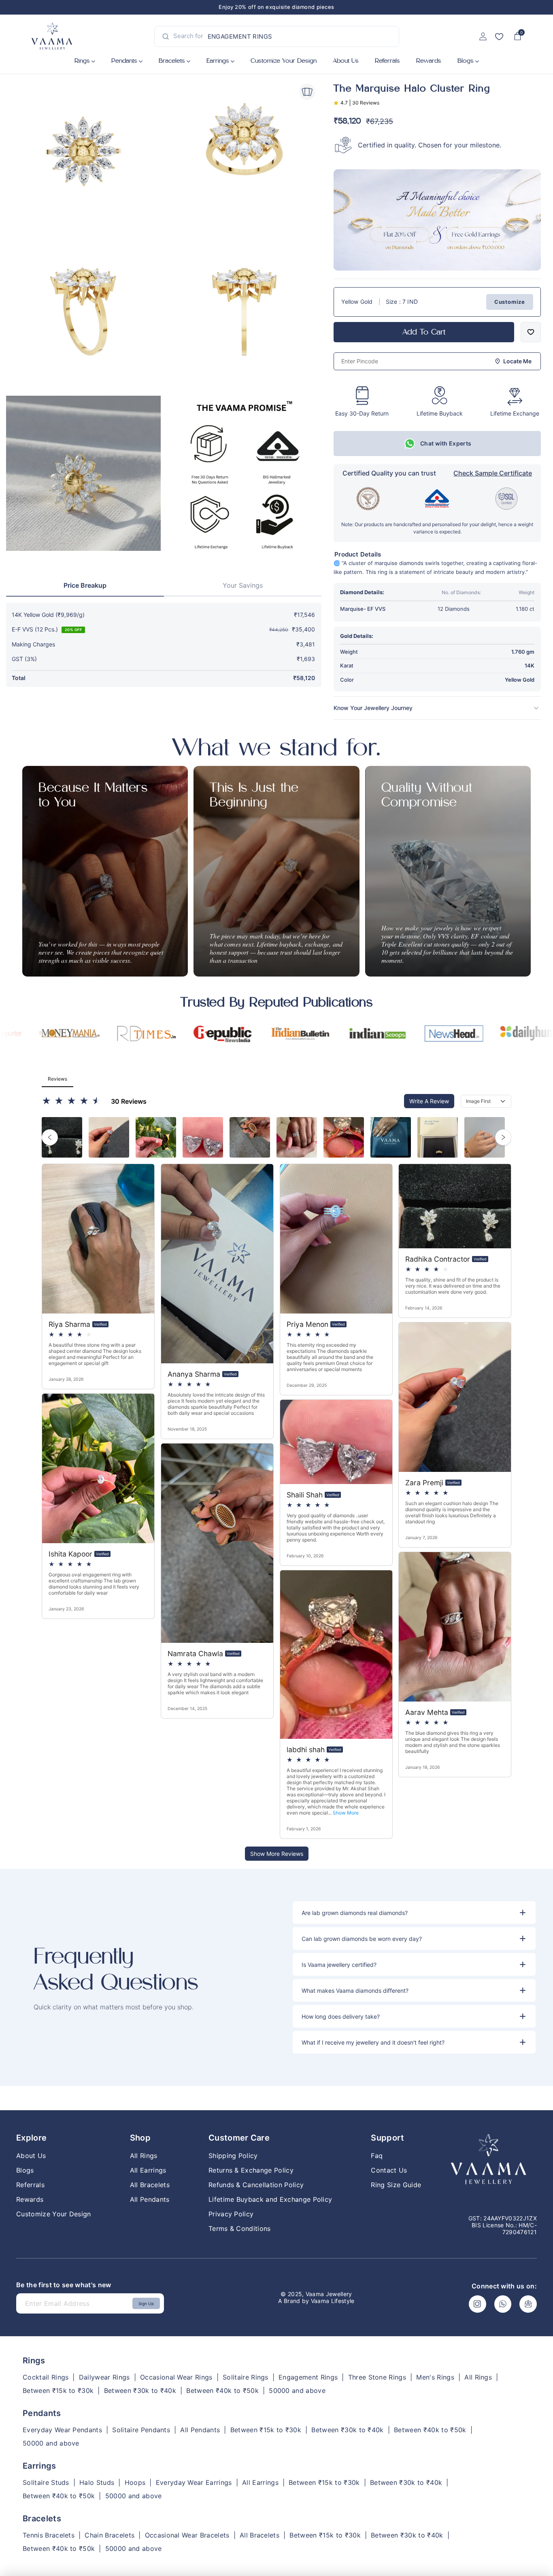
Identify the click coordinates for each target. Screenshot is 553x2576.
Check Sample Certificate (493, 473)
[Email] (528, 2304)
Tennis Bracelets (49, 2535)
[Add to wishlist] (531, 332)
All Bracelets (150, 2185)
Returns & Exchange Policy (251, 2170)
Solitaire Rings (246, 2377)
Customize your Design (284, 61)
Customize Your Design (54, 2214)
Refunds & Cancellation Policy (256, 2185)
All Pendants (150, 2199)
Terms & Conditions (240, 2228)
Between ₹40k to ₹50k (222, 2391)
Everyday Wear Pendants (62, 2430)
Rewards (429, 61)
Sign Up (146, 2303)
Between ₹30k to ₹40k (140, 2391)
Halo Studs (97, 2483)
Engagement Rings (308, 2377)
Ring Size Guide (396, 2185)
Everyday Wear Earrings (194, 2483)
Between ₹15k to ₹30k (58, 2391)
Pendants (124, 61)
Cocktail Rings (46, 2377)
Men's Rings (435, 2377)
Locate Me (517, 361)
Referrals (387, 61)
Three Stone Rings (377, 2377)
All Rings (144, 2156)
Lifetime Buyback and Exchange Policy (270, 2199)
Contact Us (389, 2170)
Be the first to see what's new (64, 2285)
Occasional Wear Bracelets (187, 2535)
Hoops (135, 2483)
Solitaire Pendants (141, 2430)
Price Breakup (85, 586)
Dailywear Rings (104, 2377)
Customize (510, 302)
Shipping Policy (233, 2156)
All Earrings (148, 2170)
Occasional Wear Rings (176, 2377)
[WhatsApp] (503, 2304)
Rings (82, 61)
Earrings (218, 61)
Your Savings (243, 586)
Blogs (466, 61)
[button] (414, 1913)
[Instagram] (477, 2304)
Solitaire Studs (46, 2483)
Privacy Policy (231, 2214)
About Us (346, 61)
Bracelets (172, 61)
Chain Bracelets (110, 2535)
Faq (377, 2156)
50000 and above (297, 2391)
